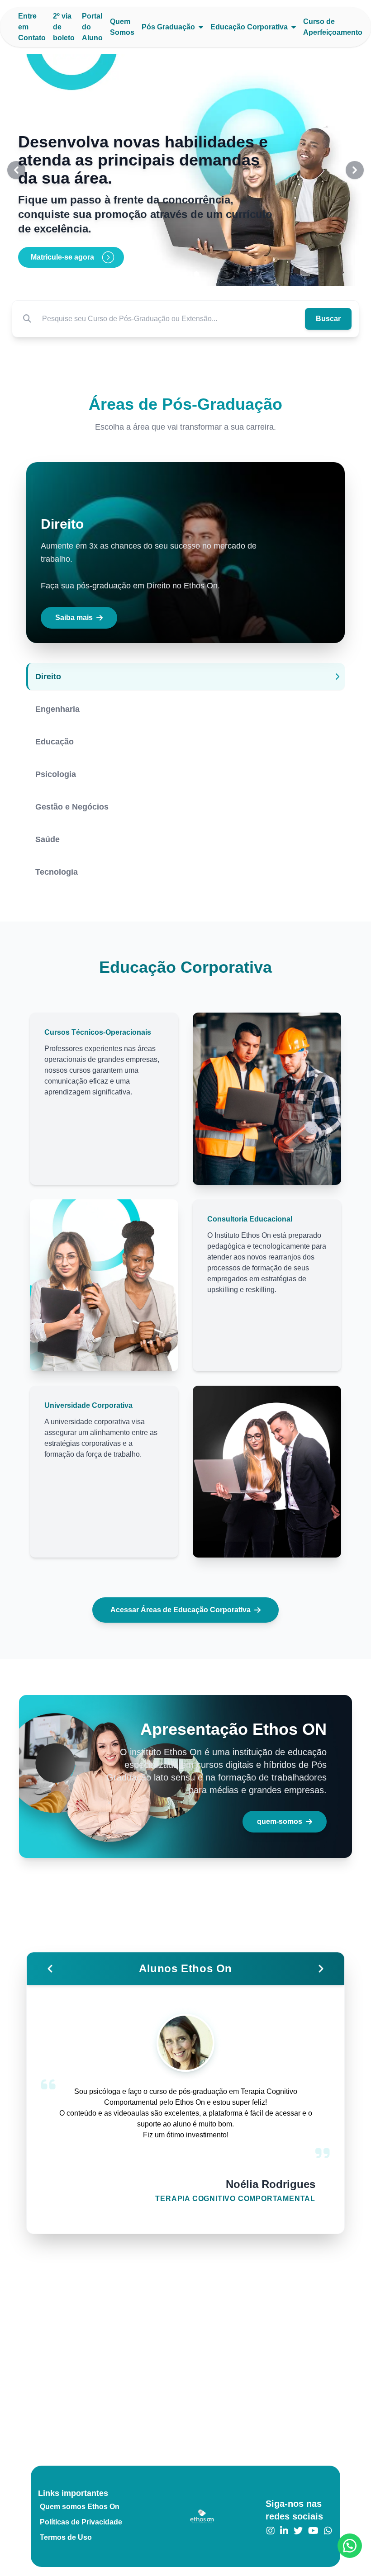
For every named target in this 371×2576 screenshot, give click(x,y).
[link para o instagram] (271, 2531)
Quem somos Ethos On (80, 2507)
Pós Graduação (168, 27)
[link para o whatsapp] (328, 2531)
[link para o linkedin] (284, 2531)
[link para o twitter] (298, 2531)
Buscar (328, 319)
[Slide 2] (185, 274)
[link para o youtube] (313, 2531)
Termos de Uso (66, 2537)
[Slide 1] (175, 274)
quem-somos (280, 1821)
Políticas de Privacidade (81, 2522)
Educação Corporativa (249, 27)
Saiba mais (74, 618)
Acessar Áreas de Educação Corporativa (181, 1610)
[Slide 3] (196, 274)
